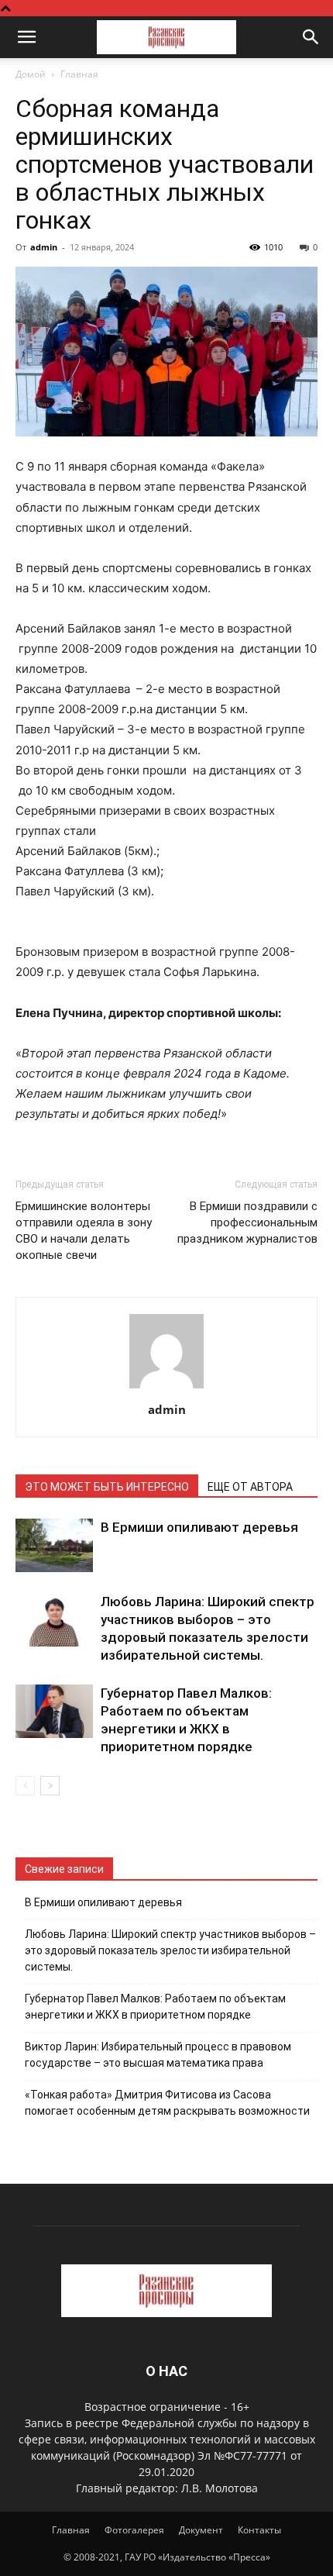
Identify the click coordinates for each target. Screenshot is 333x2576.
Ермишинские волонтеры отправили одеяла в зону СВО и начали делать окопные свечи (84, 1231)
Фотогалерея (134, 2530)
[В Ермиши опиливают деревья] (54, 1545)
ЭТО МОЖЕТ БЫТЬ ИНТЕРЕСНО (107, 1487)
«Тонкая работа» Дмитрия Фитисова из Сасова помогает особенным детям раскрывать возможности (167, 2103)
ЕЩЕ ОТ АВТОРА (250, 1487)
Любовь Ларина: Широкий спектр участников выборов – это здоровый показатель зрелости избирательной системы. (170, 1950)
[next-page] (50, 1786)
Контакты (259, 2530)
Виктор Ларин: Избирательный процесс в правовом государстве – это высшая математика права (158, 2055)
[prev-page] (25, 1786)
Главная (79, 74)
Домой (31, 74)
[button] (26, 37)
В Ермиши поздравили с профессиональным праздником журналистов (247, 1222)
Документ (201, 2530)
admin (44, 247)
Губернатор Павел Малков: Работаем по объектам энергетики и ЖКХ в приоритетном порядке (155, 2007)
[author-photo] (166, 1388)
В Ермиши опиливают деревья (199, 1527)
